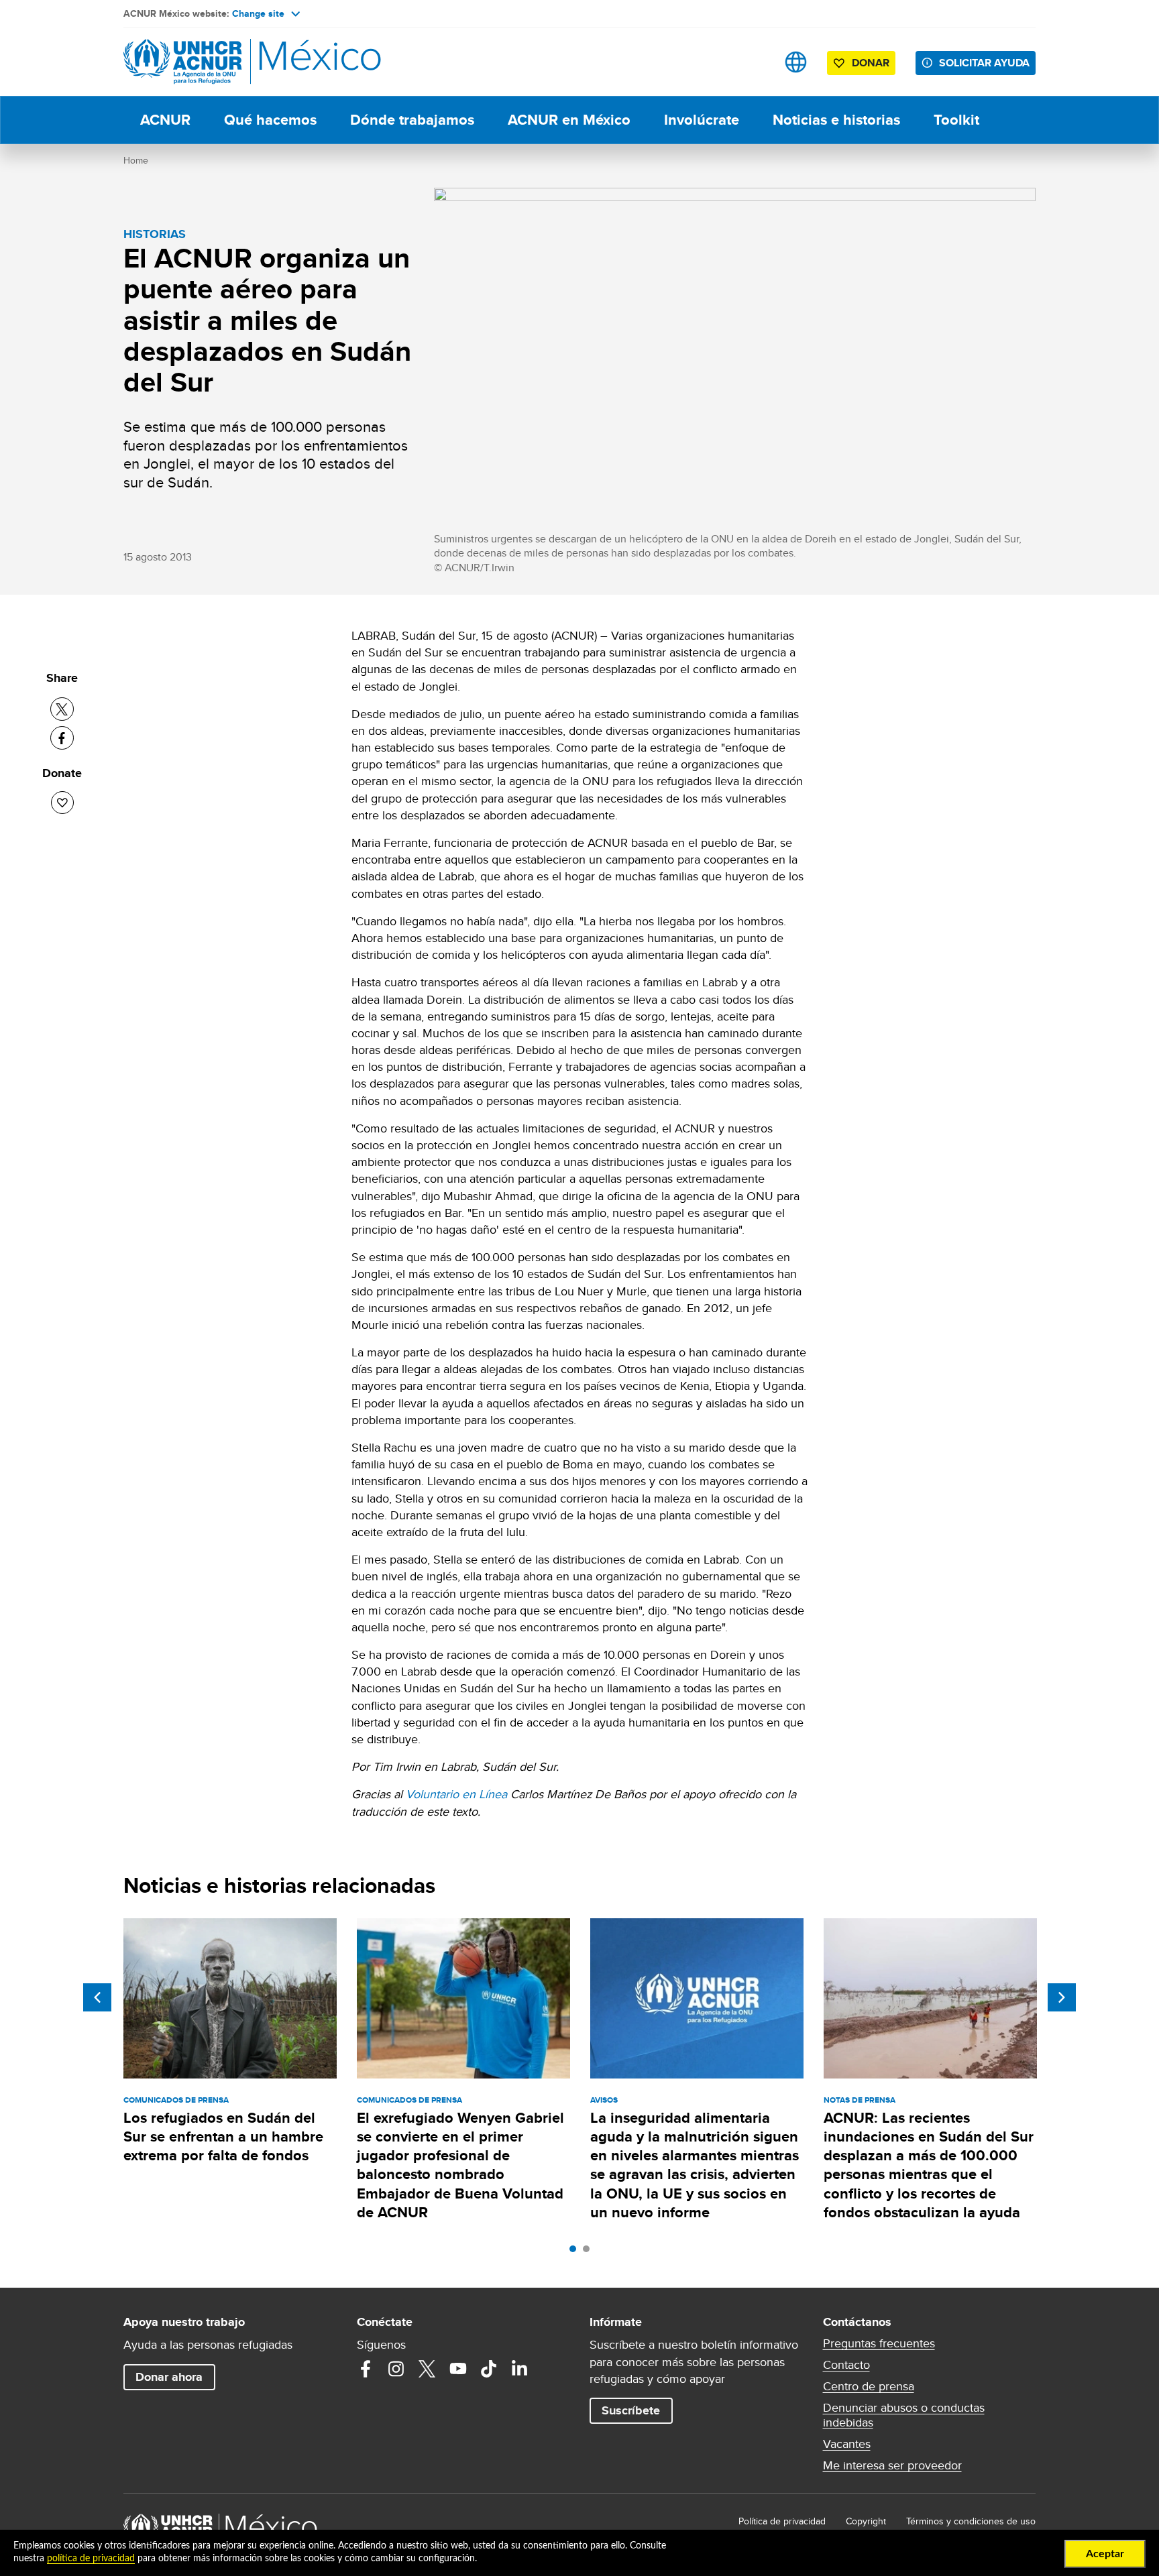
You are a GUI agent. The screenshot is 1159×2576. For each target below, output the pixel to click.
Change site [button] (258, 13)
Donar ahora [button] (169, 2377)
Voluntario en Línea (456, 1794)
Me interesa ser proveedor (892, 2465)
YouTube (458, 2369)
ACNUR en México (569, 120)
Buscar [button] (754, 62)
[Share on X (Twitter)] (62, 709)
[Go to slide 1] (576, 2252)
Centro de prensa (869, 2386)
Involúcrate (702, 120)
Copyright (866, 2521)
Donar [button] (871, 63)
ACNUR (165, 120)
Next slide (1062, 1997)
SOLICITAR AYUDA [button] (984, 63)
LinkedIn (520, 2369)
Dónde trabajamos (412, 120)
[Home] (217, 62)
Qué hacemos (270, 120)
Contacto (846, 2365)
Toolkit (956, 120)
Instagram (396, 2369)
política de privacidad (91, 2559)
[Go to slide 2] (590, 2252)
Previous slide (97, 1997)
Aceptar (1105, 2554)
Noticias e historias (836, 120)
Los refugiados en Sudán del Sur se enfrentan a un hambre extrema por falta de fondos (223, 2137)
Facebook (366, 2369)
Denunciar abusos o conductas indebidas (904, 2415)
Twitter (427, 2369)
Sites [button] (796, 62)
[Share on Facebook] (62, 738)
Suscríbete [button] (631, 2410)
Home (136, 160)
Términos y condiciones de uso (971, 2521)
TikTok (489, 2369)
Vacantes (847, 2444)
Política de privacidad (782, 2521)
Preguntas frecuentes (879, 2343)
